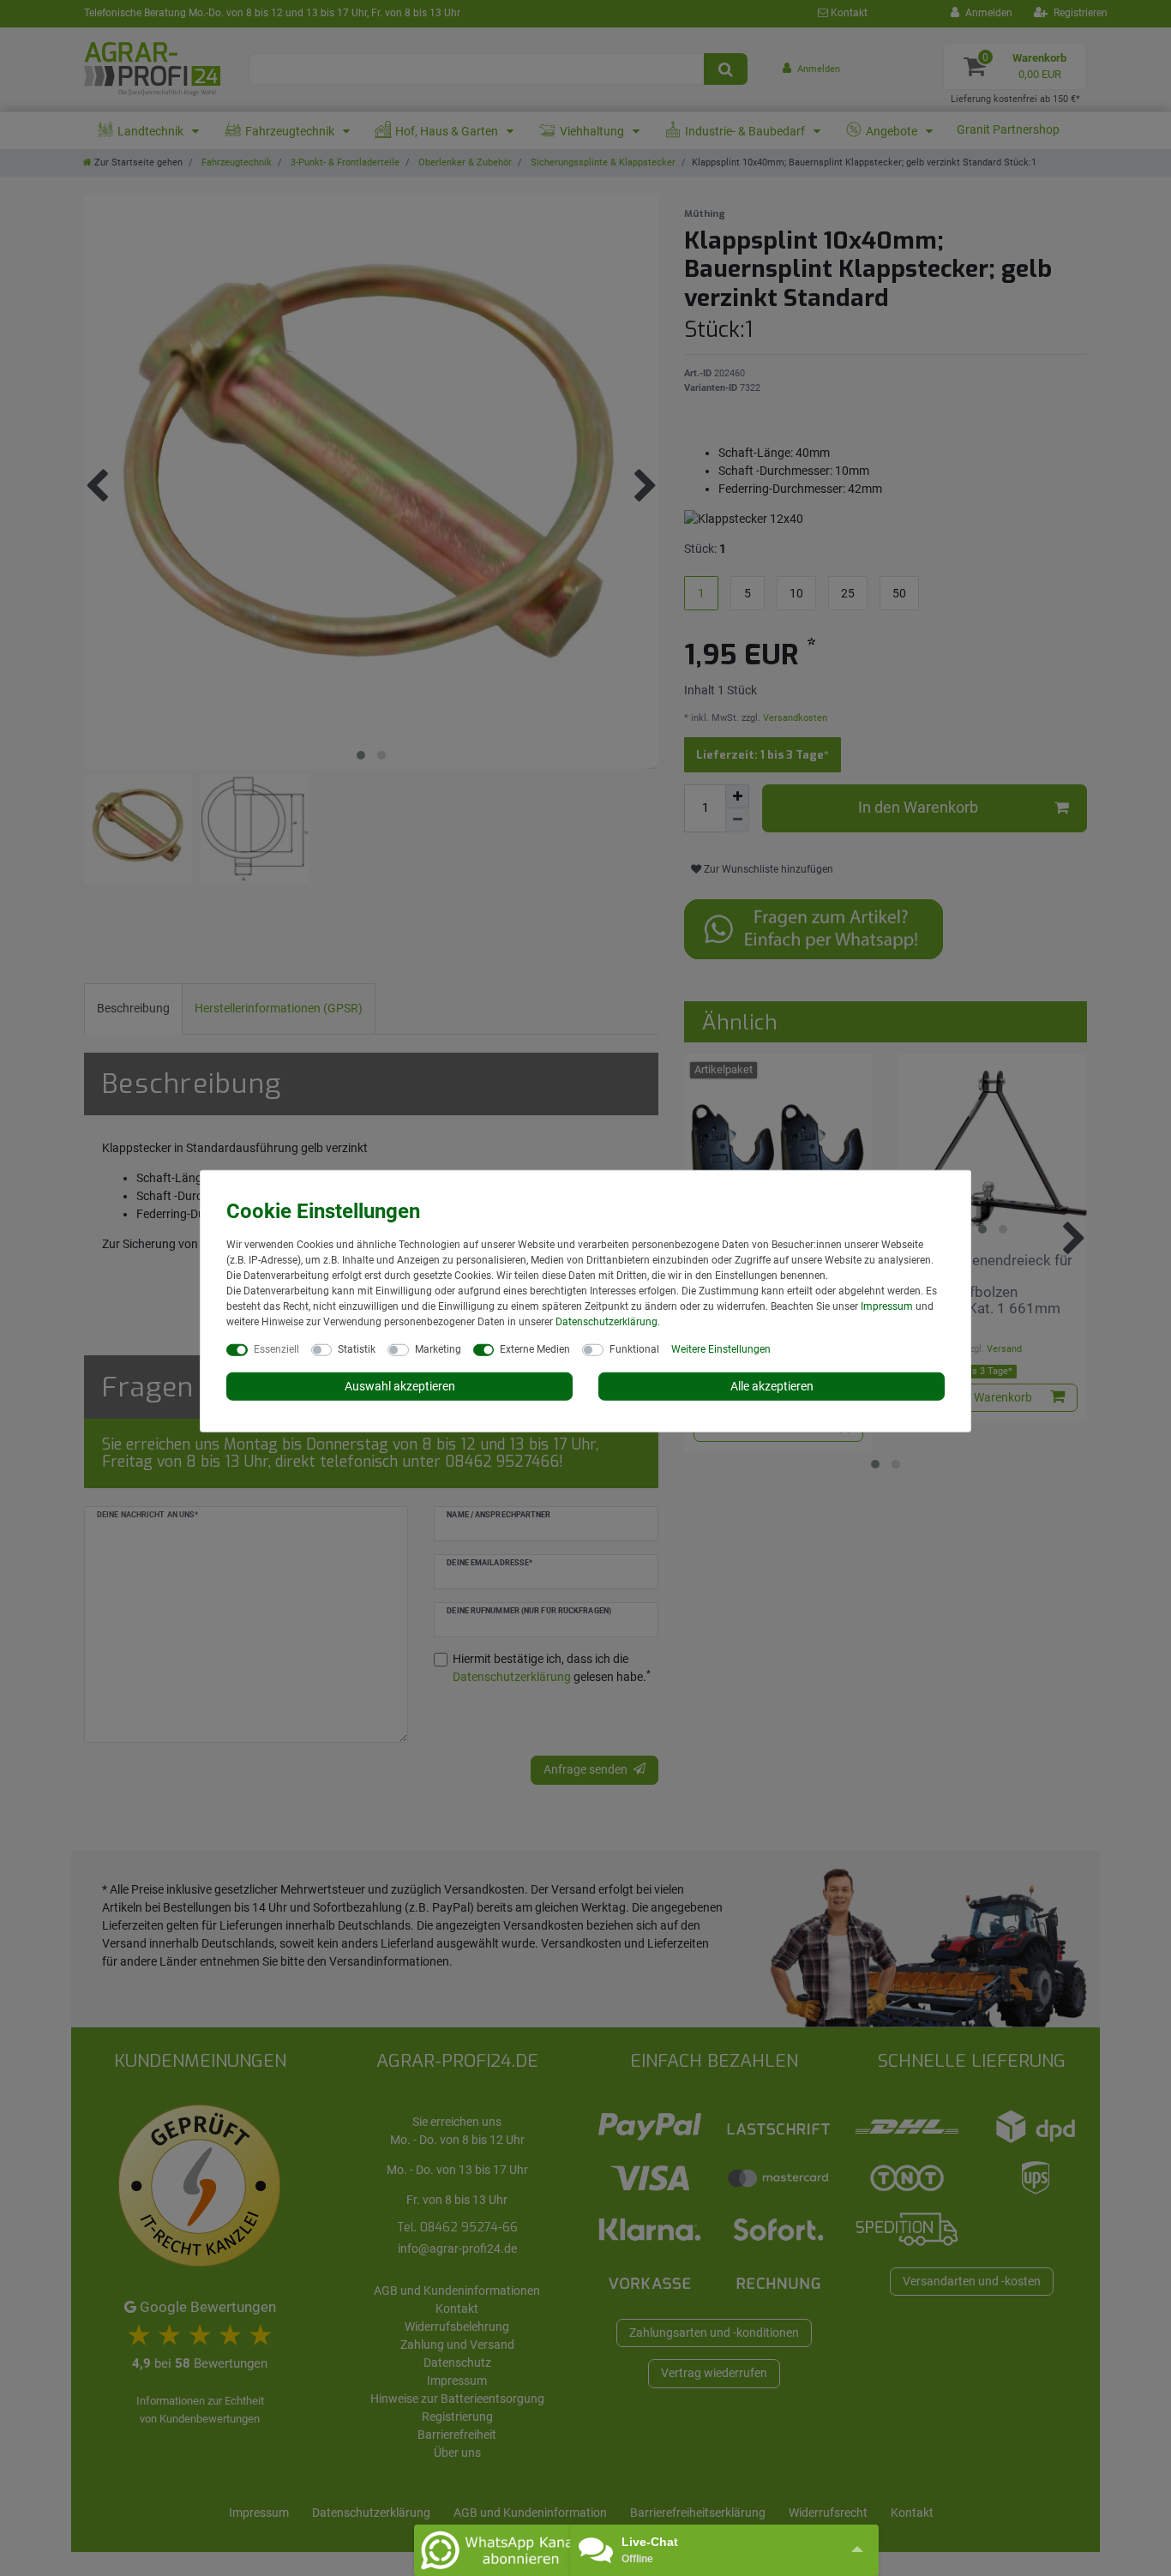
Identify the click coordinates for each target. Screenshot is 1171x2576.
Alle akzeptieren (772, 1385)
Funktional (634, 1348)
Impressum (887, 1306)
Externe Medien (535, 1348)
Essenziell (276, 1348)
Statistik (357, 1348)
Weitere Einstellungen (721, 1348)
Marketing (438, 1348)
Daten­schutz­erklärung (607, 1321)
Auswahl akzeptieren (400, 1385)
